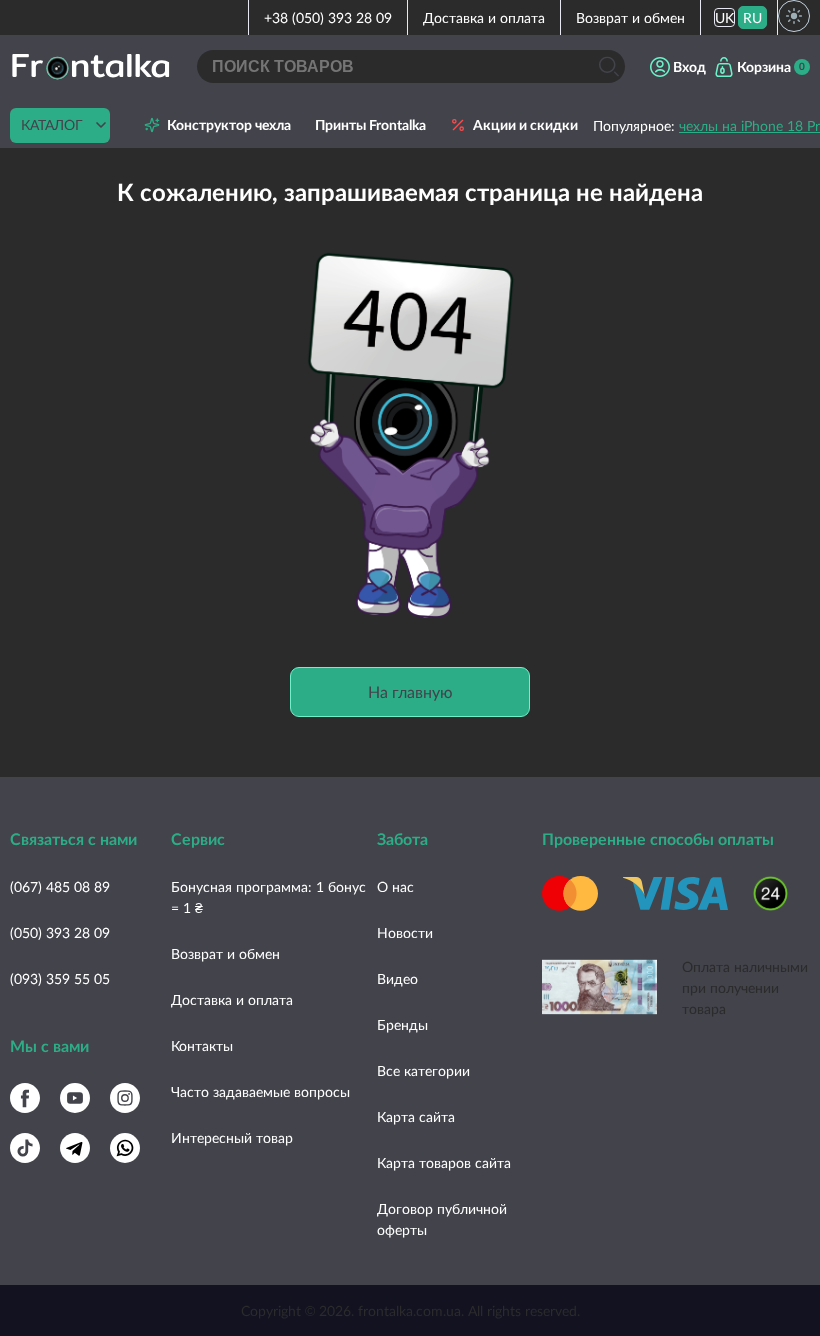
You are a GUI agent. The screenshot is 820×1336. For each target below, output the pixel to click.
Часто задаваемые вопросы (260, 1091)
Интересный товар (232, 1137)
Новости (405, 932)
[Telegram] (75, 1148)
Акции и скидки (525, 125)
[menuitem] (724, 17)
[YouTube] (75, 1098)
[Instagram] (125, 1098)
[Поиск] (608, 66)
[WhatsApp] (125, 1148)
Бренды (402, 1024)
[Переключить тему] (794, 16)
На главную (410, 691)
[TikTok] (25, 1148)
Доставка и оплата (484, 17)
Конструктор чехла (229, 125)
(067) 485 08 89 (60, 886)
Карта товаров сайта (444, 1162)
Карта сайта (416, 1116)
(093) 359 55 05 (60, 978)
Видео (397, 978)
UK (724, 17)
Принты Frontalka (370, 125)
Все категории (423, 1070)
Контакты (202, 1045)
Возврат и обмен (630, 17)
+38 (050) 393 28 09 (328, 17)
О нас (395, 886)
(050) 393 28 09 (60, 932)
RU (752, 17)
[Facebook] (25, 1098)
